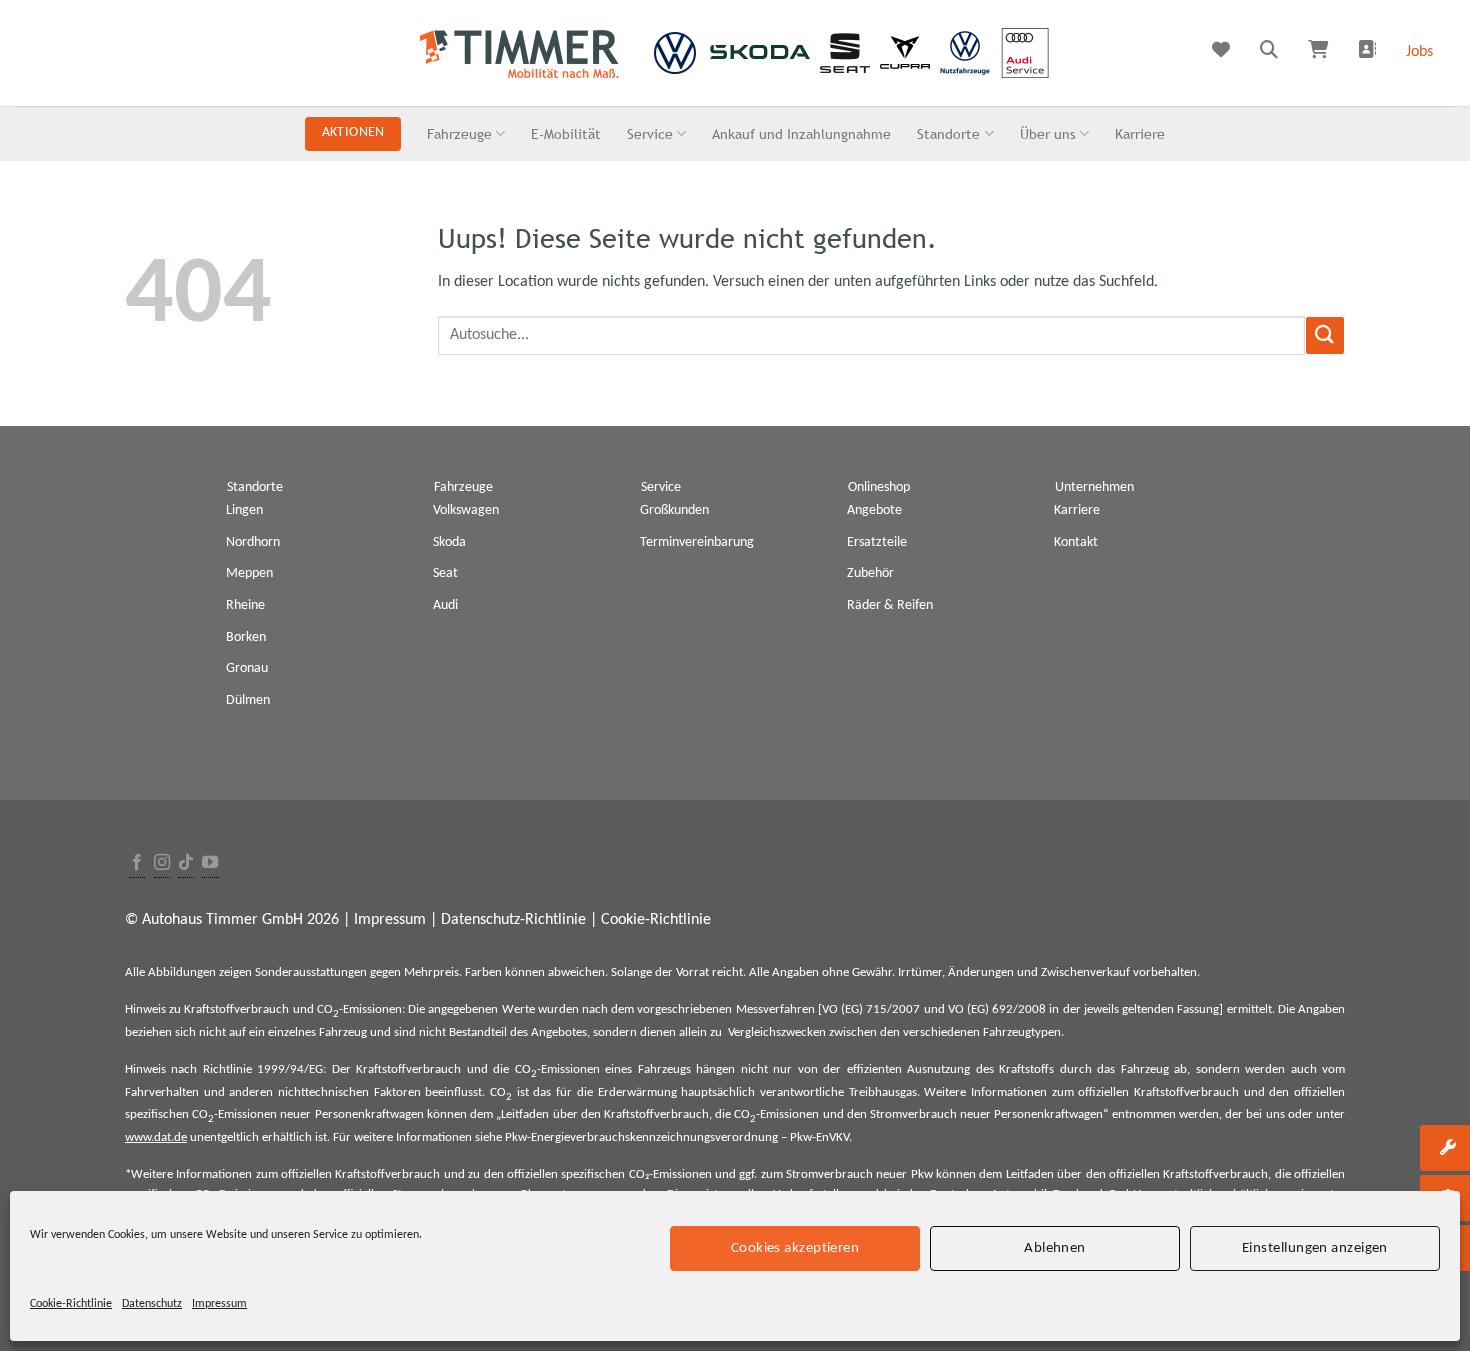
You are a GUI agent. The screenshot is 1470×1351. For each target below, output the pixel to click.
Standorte (948, 133)
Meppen (249, 573)
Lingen (244, 510)
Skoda (449, 542)
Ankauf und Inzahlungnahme (801, 133)
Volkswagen (466, 510)
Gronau (247, 668)
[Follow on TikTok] (186, 863)
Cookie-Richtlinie (71, 1304)
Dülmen (248, 700)
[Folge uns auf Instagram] (162, 863)
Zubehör (870, 573)
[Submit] (1325, 335)
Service (650, 133)
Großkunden (674, 510)
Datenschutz (152, 1304)
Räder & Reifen (890, 605)
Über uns (1048, 133)
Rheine (245, 605)
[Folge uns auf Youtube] (210, 863)
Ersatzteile (877, 542)
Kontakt (1076, 542)
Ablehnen (1055, 1247)
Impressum (219, 1304)
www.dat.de (156, 1137)
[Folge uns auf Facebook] (137, 863)
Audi (445, 605)
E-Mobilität (566, 133)
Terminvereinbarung (697, 542)
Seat (445, 573)
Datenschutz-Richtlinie (513, 920)
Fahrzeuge (459, 133)
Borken (246, 637)
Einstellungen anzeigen (1315, 1247)
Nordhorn (253, 542)
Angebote (874, 510)
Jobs (1419, 52)
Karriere (1140, 133)
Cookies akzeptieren (795, 1247)
